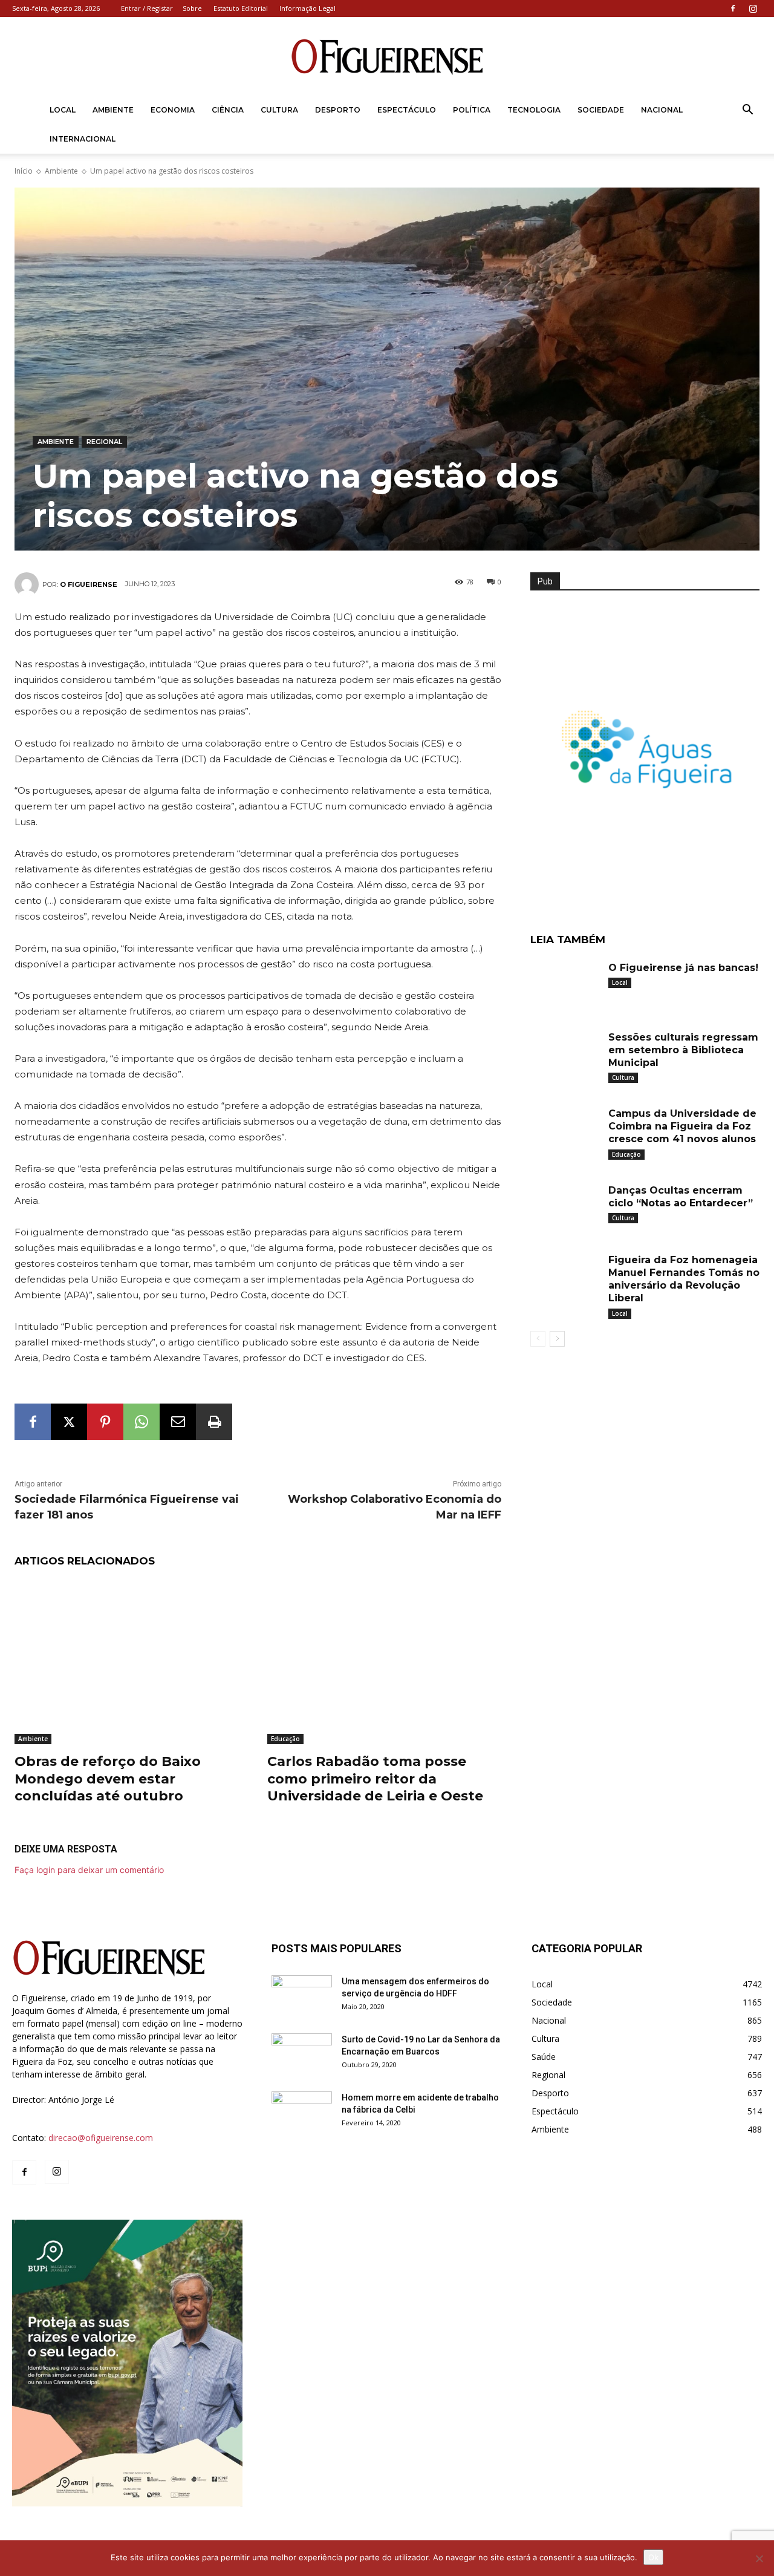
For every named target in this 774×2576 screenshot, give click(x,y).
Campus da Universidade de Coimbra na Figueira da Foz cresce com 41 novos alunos (682, 1126)
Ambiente (113, 110)
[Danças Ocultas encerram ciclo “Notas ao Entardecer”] (565, 1206)
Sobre (192, 8)
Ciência (228, 110)
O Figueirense (89, 584)
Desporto (338, 110)
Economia (173, 110)
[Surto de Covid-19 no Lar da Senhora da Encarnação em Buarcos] (302, 2055)
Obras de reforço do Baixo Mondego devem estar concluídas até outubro (108, 1779)
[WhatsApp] (141, 1422)
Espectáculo (407, 110)
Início (24, 171)
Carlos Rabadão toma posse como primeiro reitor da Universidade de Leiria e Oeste (375, 1779)
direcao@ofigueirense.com (101, 2138)
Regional (104, 442)
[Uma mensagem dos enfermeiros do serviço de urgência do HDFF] (302, 1996)
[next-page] (557, 1339)
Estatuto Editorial (241, 8)
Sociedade (601, 110)
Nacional (662, 110)
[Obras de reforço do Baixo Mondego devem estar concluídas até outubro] (132, 1662)
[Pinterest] (105, 1422)
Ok (653, 2557)
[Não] (759, 2558)
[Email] (178, 1422)
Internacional (83, 139)
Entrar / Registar (147, 8)
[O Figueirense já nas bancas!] (565, 983)
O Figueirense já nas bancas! (683, 968)
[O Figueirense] (387, 57)
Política (472, 110)
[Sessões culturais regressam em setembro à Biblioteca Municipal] (565, 1053)
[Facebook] (733, 8)
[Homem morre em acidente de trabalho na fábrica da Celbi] (302, 2113)
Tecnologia (534, 110)
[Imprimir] (214, 1422)
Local (63, 110)
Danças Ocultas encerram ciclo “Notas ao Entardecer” (681, 1197)
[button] (747, 111)
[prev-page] (538, 1339)
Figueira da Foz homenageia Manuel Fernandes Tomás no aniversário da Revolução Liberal (684, 1279)
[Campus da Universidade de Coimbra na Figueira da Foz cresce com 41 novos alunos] (565, 1129)
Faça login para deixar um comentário (89, 1870)
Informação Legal (307, 8)
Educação (285, 1739)
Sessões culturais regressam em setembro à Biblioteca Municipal (683, 1050)
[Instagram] (753, 8)
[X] (69, 1422)
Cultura (279, 110)
